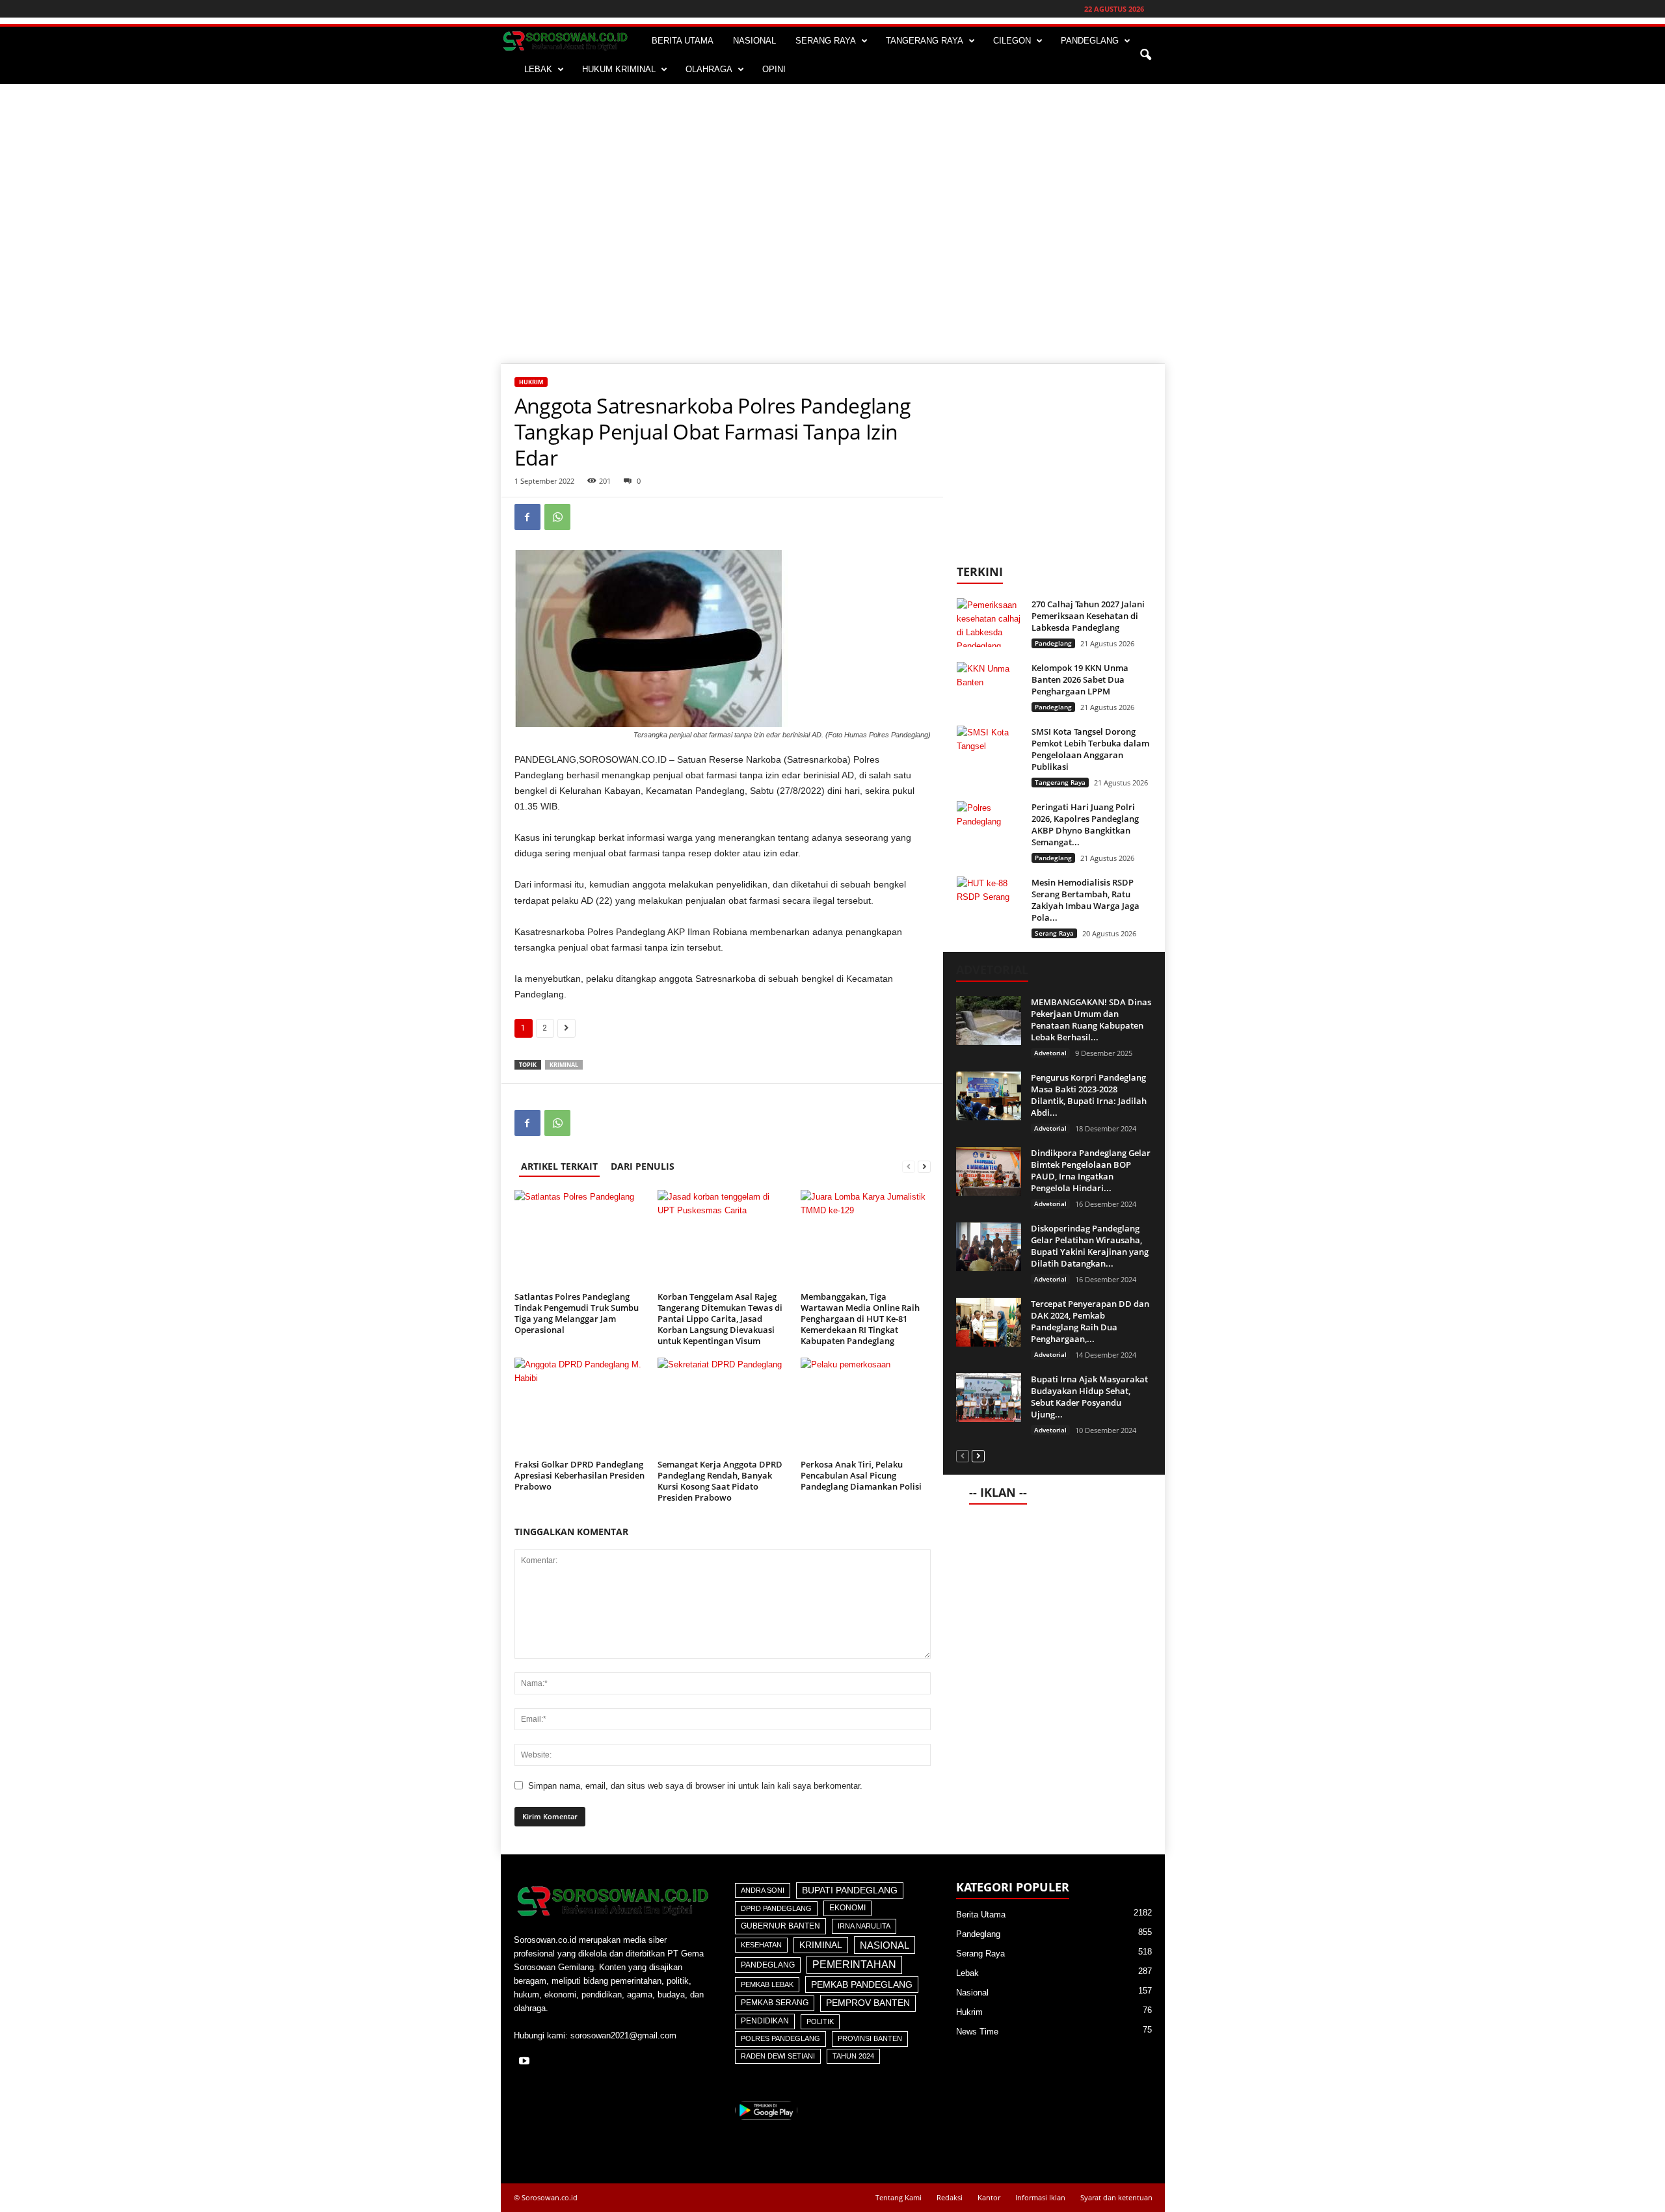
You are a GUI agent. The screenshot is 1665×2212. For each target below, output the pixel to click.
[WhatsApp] (557, 517)
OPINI (774, 69)
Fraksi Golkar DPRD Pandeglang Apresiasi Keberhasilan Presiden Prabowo (579, 1475)
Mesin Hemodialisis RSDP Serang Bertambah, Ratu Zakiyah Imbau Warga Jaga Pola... (1086, 900)
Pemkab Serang (775, 2003)
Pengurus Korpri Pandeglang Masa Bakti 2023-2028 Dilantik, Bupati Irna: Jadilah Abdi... (1089, 1095)
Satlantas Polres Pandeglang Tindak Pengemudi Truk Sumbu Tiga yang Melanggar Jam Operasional (577, 1313)
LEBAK (538, 69)
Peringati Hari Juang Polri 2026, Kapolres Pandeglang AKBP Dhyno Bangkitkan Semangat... (1085, 824)
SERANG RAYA (826, 41)
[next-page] (924, 1166)
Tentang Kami (899, 2197)
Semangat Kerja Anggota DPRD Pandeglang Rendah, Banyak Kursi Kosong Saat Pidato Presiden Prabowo (720, 1481)
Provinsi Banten (870, 2038)
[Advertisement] (832, 181)
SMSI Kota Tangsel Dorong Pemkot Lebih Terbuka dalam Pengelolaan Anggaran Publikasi (1090, 749)
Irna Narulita (864, 1926)
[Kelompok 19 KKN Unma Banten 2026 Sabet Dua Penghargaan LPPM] (989, 686)
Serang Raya (1054, 933)
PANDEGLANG (1090, 41)
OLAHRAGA (709, 69)
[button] (1145, 55)
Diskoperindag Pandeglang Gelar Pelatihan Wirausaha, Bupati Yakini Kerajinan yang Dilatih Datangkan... (1090, 1246)
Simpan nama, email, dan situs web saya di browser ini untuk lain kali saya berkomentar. (695, 1786)
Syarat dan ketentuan (1116, 2197)
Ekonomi (847, 1908)
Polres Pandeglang (780, 2038)
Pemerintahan (854, 1965)
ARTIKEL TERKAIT (559, 1166)
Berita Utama (981, 1915)
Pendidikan (765, 2021)
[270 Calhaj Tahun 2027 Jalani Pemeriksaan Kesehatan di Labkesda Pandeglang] (989, 623)
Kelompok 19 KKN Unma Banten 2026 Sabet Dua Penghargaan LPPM (1080, 679)
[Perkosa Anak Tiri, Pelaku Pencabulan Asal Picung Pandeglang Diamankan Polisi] (866, 1406)
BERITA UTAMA (683, 41)
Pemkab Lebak (767, 1984)
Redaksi (950, 2197)
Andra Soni (763, 1890)
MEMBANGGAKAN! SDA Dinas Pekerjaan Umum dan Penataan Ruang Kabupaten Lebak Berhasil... (1091, 1020)
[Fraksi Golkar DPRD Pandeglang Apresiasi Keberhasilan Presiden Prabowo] (579, 1406)
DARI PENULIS (643, 1166)
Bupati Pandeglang (850, 1890)
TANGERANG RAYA (925, 41)
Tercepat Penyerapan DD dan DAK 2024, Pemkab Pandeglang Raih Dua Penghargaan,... (1090, 1321)
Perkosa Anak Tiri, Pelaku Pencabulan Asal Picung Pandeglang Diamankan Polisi (861, 1475)
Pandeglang (1053, 643)
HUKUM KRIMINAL (619, 69)
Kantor (989, 2197)
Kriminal (564, 1065)
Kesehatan (761, 1945)
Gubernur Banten (780, 1926)
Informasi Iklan (1040, 2197)
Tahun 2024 (853, 2056)
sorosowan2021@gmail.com (623, 2035)
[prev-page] (909, 1166)
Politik (820, 2021)
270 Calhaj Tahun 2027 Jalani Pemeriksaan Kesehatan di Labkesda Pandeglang (1088, 616)
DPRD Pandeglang (776, 1908)
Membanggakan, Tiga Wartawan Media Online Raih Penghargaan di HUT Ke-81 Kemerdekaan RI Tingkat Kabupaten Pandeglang (860, 1319)
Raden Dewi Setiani (778, 2056)
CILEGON (1012, 41)
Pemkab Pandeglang (862, 1984)
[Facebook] (527, 517)
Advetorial (1050, 1053)
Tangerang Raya (1060, 782)
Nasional (885, 1945)
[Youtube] (526, 2062)
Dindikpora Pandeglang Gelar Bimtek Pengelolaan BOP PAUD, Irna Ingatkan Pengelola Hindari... (1091, 1170)
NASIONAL (754, 41)
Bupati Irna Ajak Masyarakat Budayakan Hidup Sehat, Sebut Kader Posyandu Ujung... (1089, 1397)
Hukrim (531, 382)
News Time (977, 2032)
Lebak (967, 1973)
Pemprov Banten (868, 2003)
